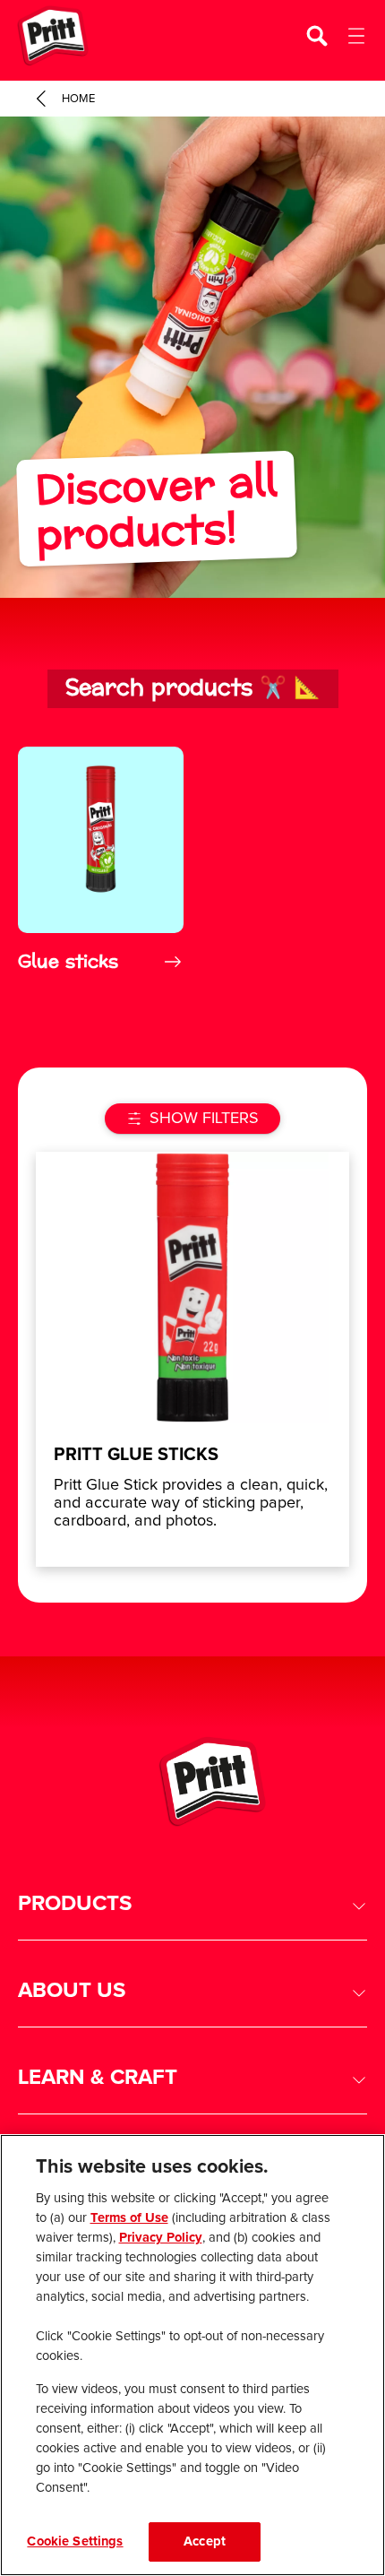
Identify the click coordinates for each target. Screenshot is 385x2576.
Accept (205, 2541)
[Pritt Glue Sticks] (192, 1359)
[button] (192, 1904)
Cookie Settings (75, 2541)
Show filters (204, 1119)
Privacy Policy (161, 2238)
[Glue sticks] (101, 861)
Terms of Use (129, 2218)
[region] (192, 2355)
